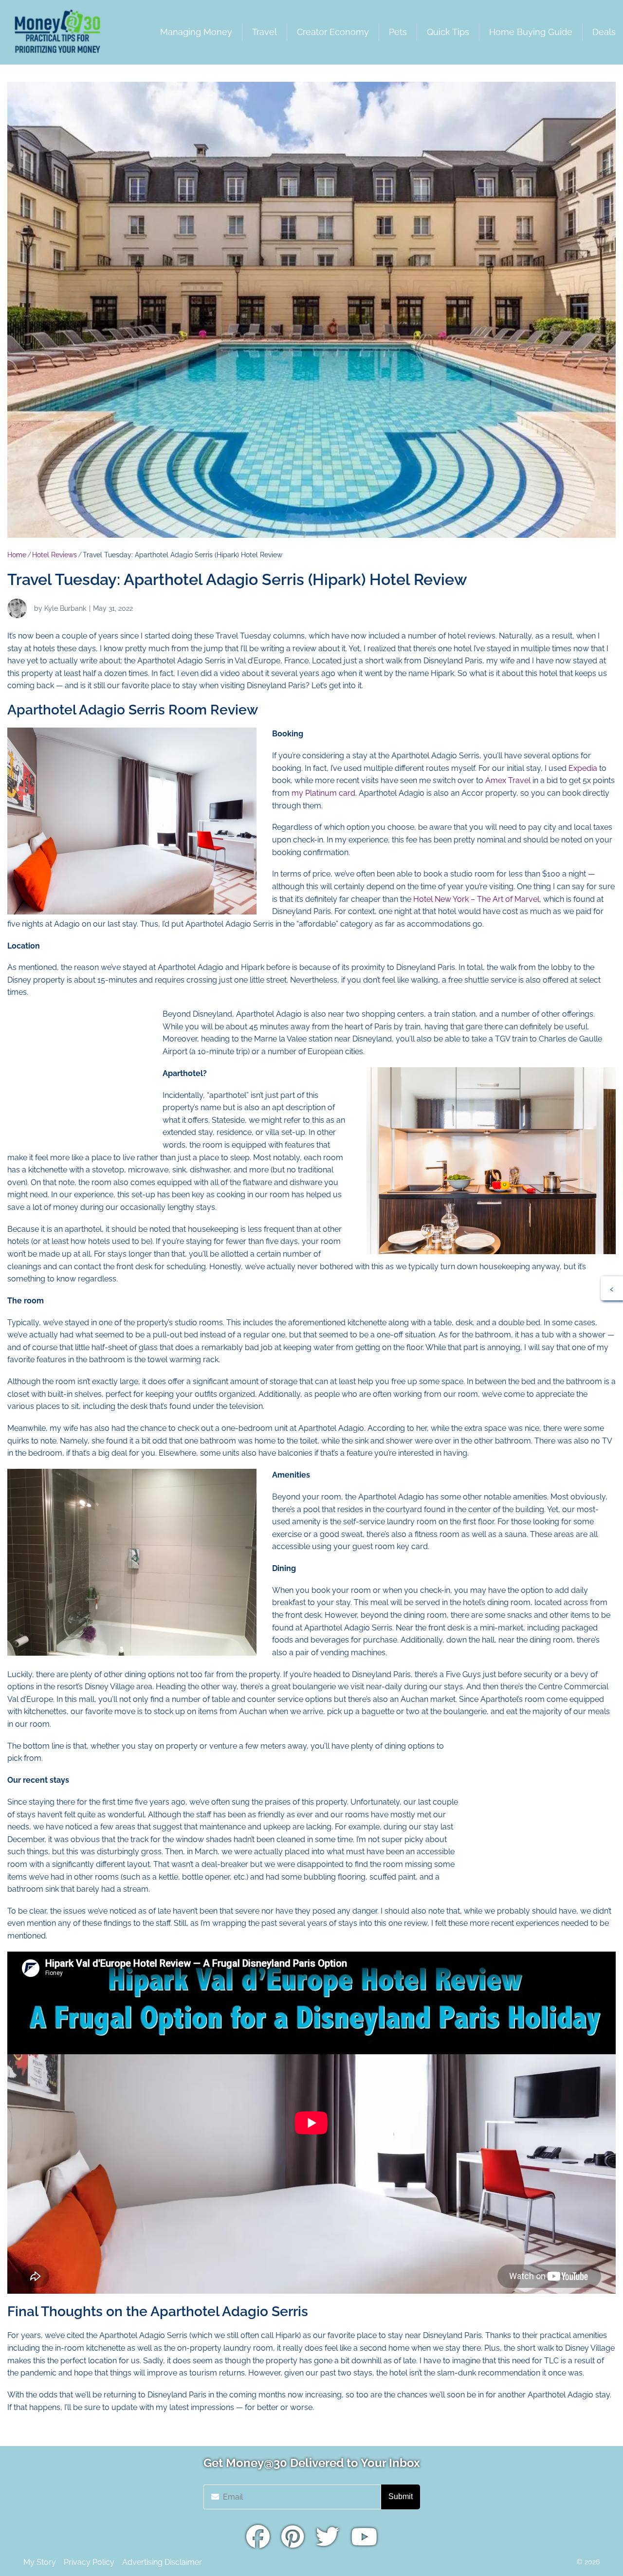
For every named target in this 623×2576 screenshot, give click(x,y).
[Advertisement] (80, 1069)
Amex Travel (508, 780)
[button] (612, 1288)
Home (17, 555)
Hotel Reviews (55, 555)
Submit (401, 2496)
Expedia (583, 768)
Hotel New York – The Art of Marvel (476, 899)
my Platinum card (323, 793)
